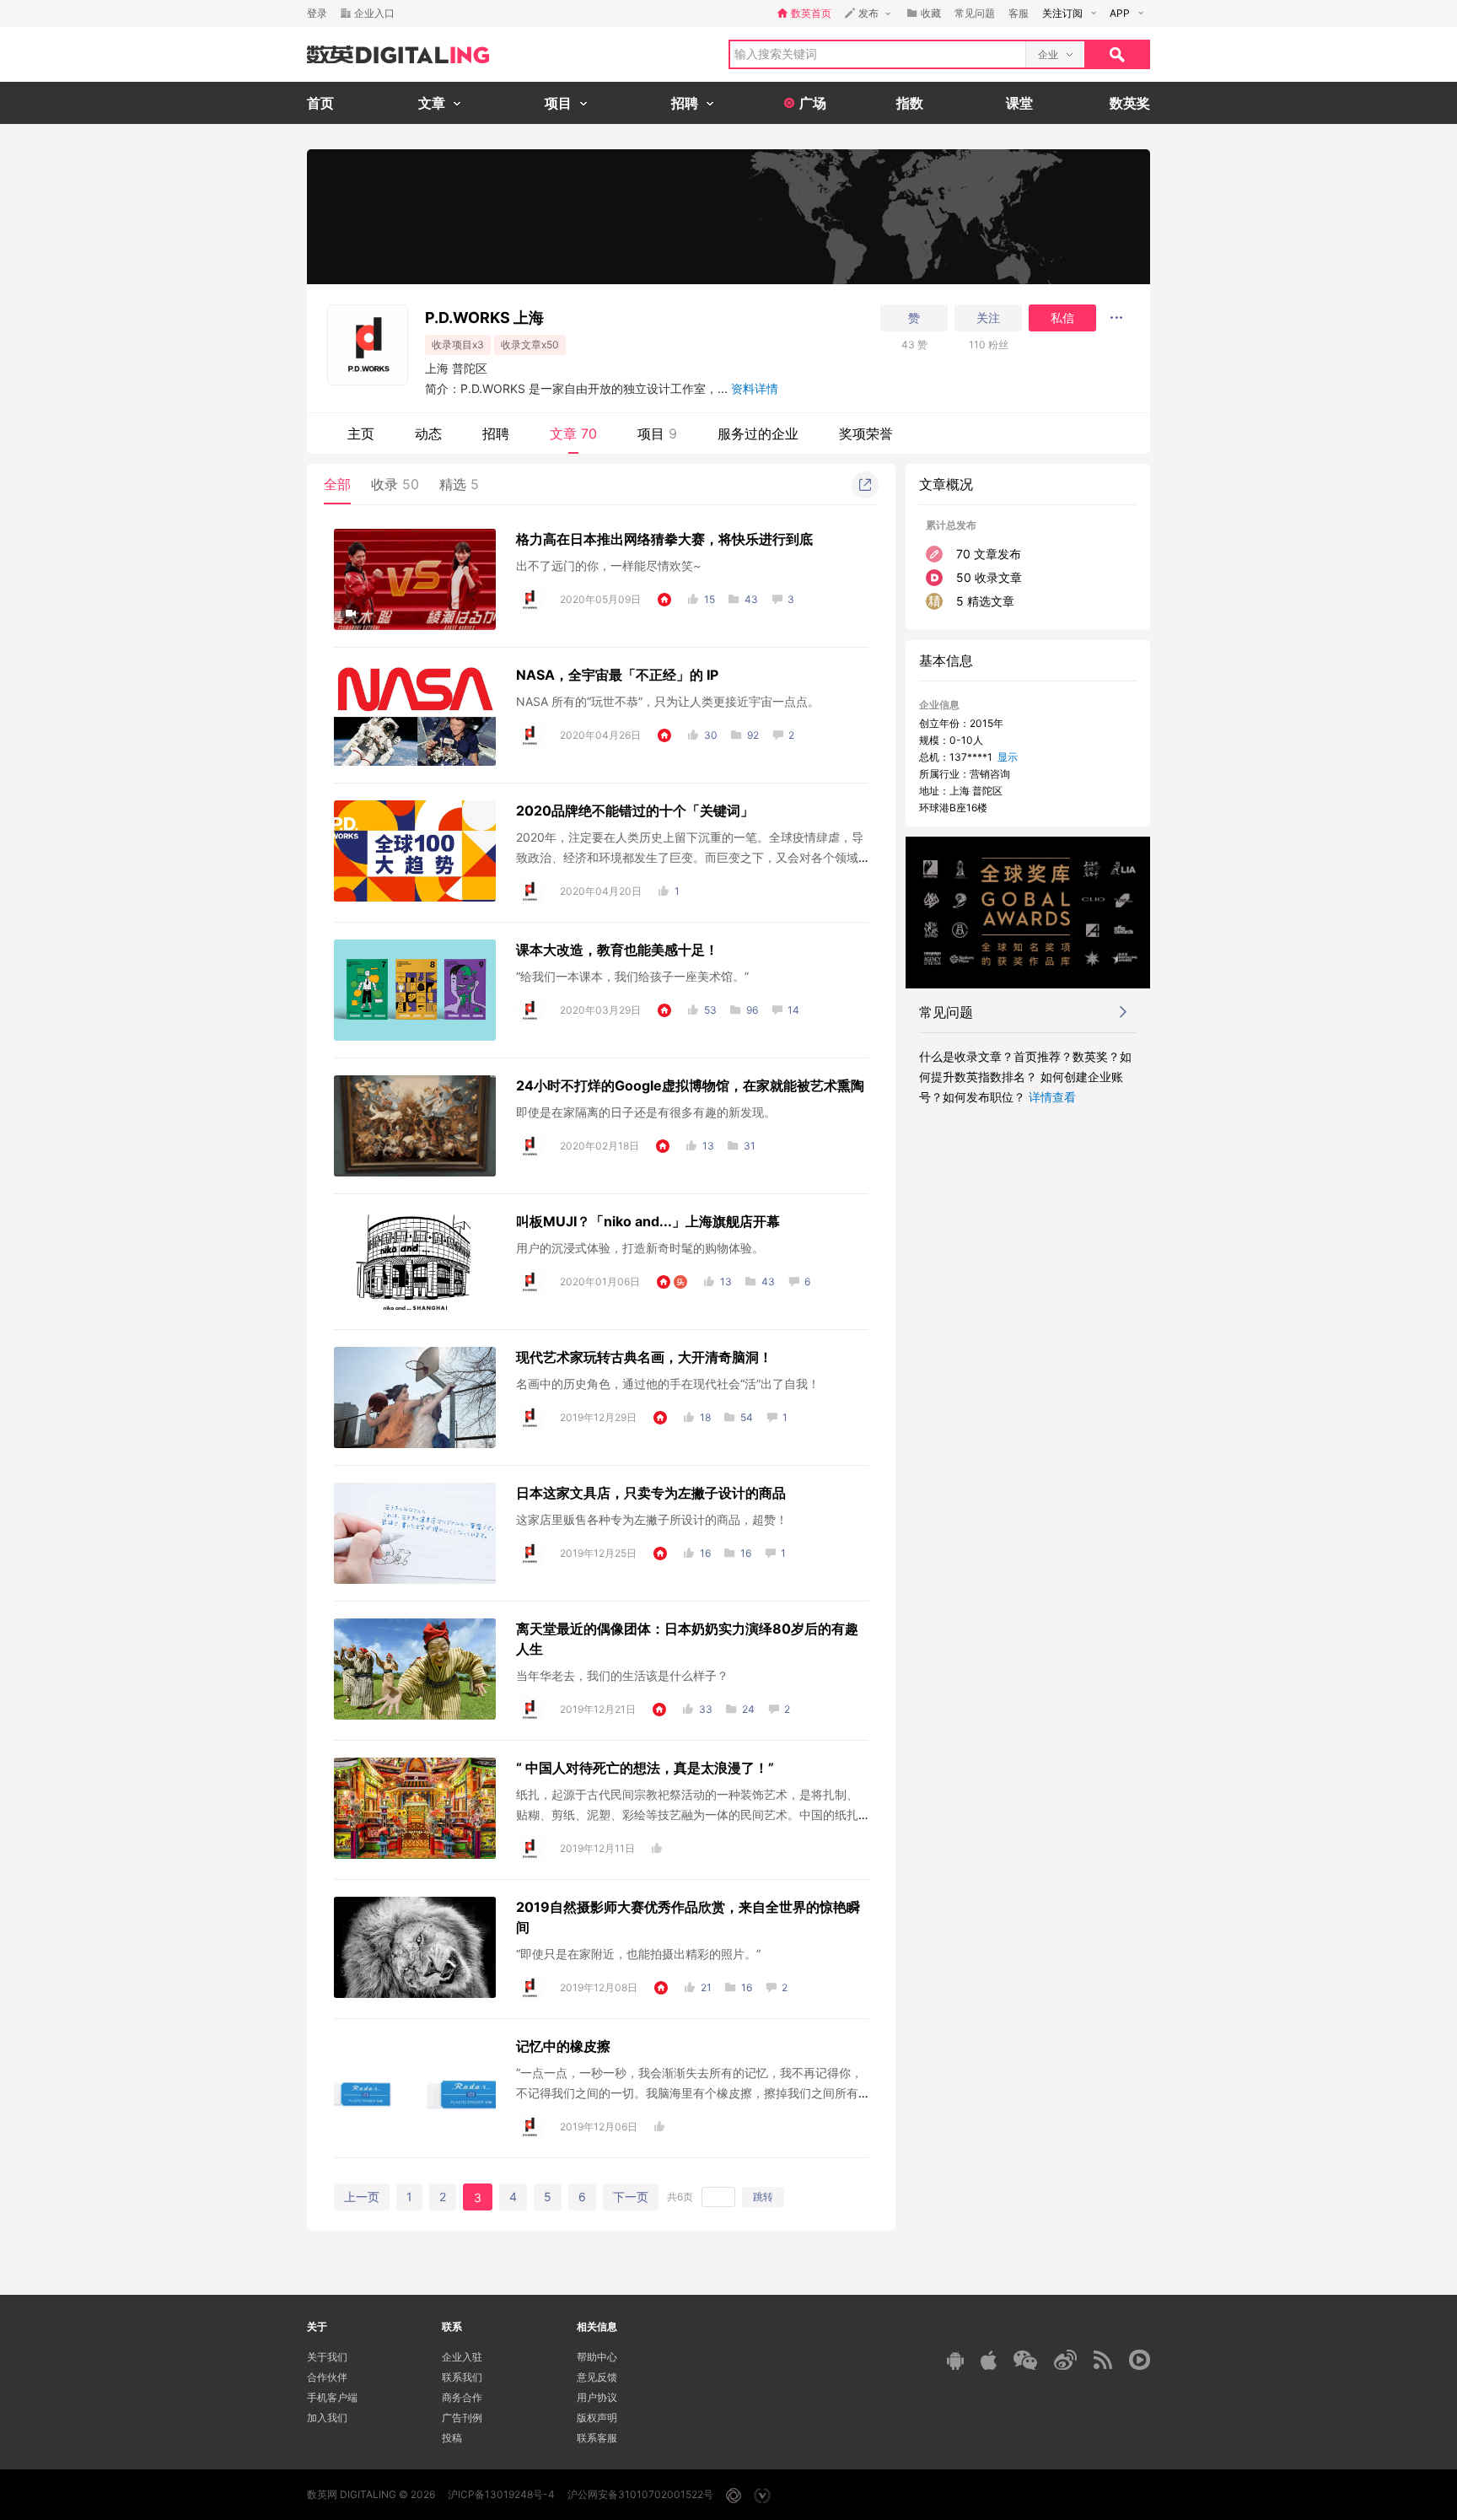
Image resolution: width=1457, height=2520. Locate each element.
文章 (573, 433)
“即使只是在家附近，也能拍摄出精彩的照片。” (638, 1954)
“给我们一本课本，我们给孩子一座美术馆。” (632, 976)
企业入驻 (462, 2357)
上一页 (362, 2197)
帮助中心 (597, 2357)
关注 (988, 318)
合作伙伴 (327, 2377)
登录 (317, 13)
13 (708, 1146)
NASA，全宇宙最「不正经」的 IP (617, 675)
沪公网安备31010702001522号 (640, 2494)
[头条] (680, 1282)
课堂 (1019, 103)
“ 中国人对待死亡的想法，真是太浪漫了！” (645, 1768)
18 (705, 1417)
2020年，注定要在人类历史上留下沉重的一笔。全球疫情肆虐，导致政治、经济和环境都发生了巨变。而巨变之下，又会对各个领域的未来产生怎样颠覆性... (690, 857)
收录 (395, 484)
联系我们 (462, 2377)
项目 (657, 433)
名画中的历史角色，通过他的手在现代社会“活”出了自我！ (668, 1384)
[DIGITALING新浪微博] (1065, 2360)
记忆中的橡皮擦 (563, 2046)
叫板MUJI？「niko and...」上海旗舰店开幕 (648, 1221)
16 (705, 1553)
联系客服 (597, 2438)
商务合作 (462, 2397)
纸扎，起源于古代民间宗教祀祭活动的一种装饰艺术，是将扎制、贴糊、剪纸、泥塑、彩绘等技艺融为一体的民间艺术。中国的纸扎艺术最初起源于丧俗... (687, 1815)
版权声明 (597, 2418)
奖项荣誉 (866, 433)
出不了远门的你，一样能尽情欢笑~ (608, 565)
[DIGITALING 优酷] (1140, 2360)
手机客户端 (332, 2397)
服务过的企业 (758, 433)
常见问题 (975, 13)
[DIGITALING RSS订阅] (1103, 2360)
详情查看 (1052, 1097)
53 (710, 1010)
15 (710, 599)
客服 (1019, 13)
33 (706, 1709)
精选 (459, 484)
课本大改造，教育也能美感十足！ (617, 950)
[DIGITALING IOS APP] (989, 2360)
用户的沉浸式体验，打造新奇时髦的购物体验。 (640, 1248)
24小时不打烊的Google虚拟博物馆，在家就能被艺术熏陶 (690, 1085)
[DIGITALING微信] (1025, 2360)
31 (750, 1146)
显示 (1008, 757)
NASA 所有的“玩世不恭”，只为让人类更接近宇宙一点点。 (668, 701)
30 (711, 735)
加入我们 (327, 2418)
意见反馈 (597, 2377)
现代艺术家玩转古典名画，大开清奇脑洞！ (644, 1357)
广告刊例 (462, 2418)
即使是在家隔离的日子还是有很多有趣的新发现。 (646, 1112)
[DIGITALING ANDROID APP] (955, 2360)
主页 (361, 433)
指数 (910, 103)
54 (747, 1417)
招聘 (496, 433)
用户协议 (597, 2397)
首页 (320, 103)
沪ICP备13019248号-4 (501, 2494)
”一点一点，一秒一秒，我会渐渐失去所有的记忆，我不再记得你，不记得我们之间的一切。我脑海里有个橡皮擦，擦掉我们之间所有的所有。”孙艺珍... (689, 2093)
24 (748, 1709)
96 (752, 1010)
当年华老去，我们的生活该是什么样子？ (622, 1675)
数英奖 (1130, 103)
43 (751, 599)
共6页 (680, 2197)
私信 (1062, 318)
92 (753, 735)
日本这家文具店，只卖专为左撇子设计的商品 (651, 1493)
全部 (337, 484)
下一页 (631, 2197)
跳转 (763, 2197)
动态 (428, 433)
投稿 (452, 2438)
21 (706, 1987)
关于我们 (327, 2357)
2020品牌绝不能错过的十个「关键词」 (635, 810)
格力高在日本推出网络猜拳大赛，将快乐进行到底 (664, 539)
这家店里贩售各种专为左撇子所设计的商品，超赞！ (652, 1519)
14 (793, 1010)
